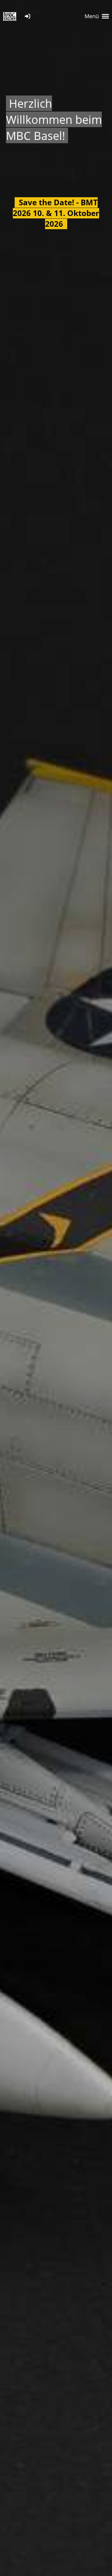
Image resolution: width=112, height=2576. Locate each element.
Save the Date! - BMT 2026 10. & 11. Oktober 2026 (56, 213)
